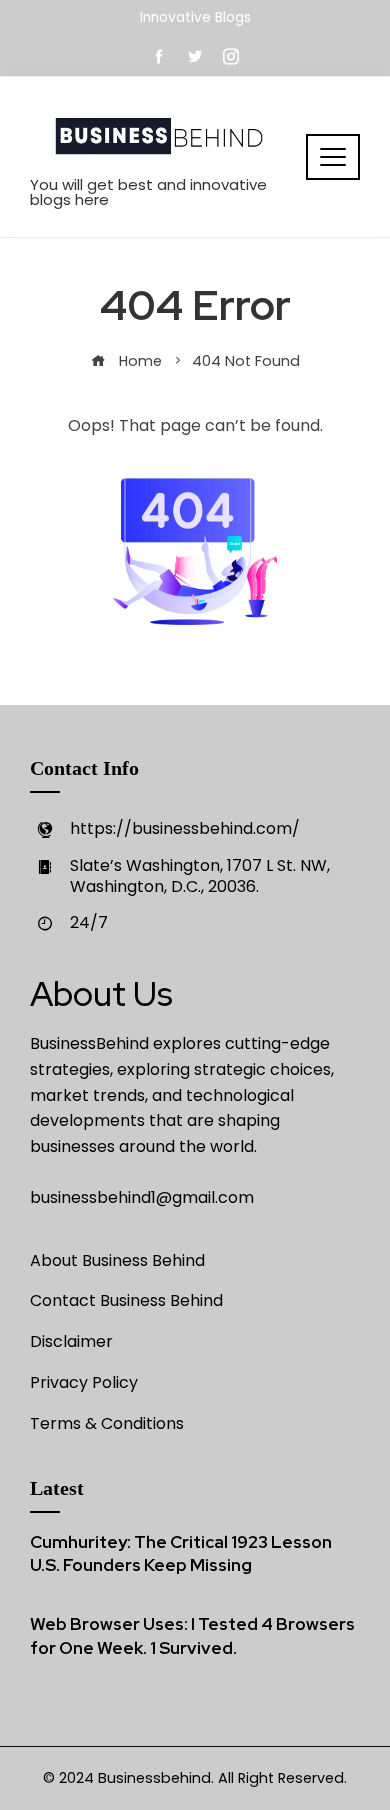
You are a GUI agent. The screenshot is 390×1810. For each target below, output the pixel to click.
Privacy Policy (84, 1382)
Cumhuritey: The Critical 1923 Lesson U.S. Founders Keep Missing (181, 1554)
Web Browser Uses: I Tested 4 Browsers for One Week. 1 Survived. (192, 1636)
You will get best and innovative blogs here (148, 192)
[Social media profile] (195, 56)
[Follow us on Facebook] (159, 56)
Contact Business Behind (126, 1300)
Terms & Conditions (107, 1423)
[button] (333, 157)
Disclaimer (71, 1341)
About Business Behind (117, 1260)
